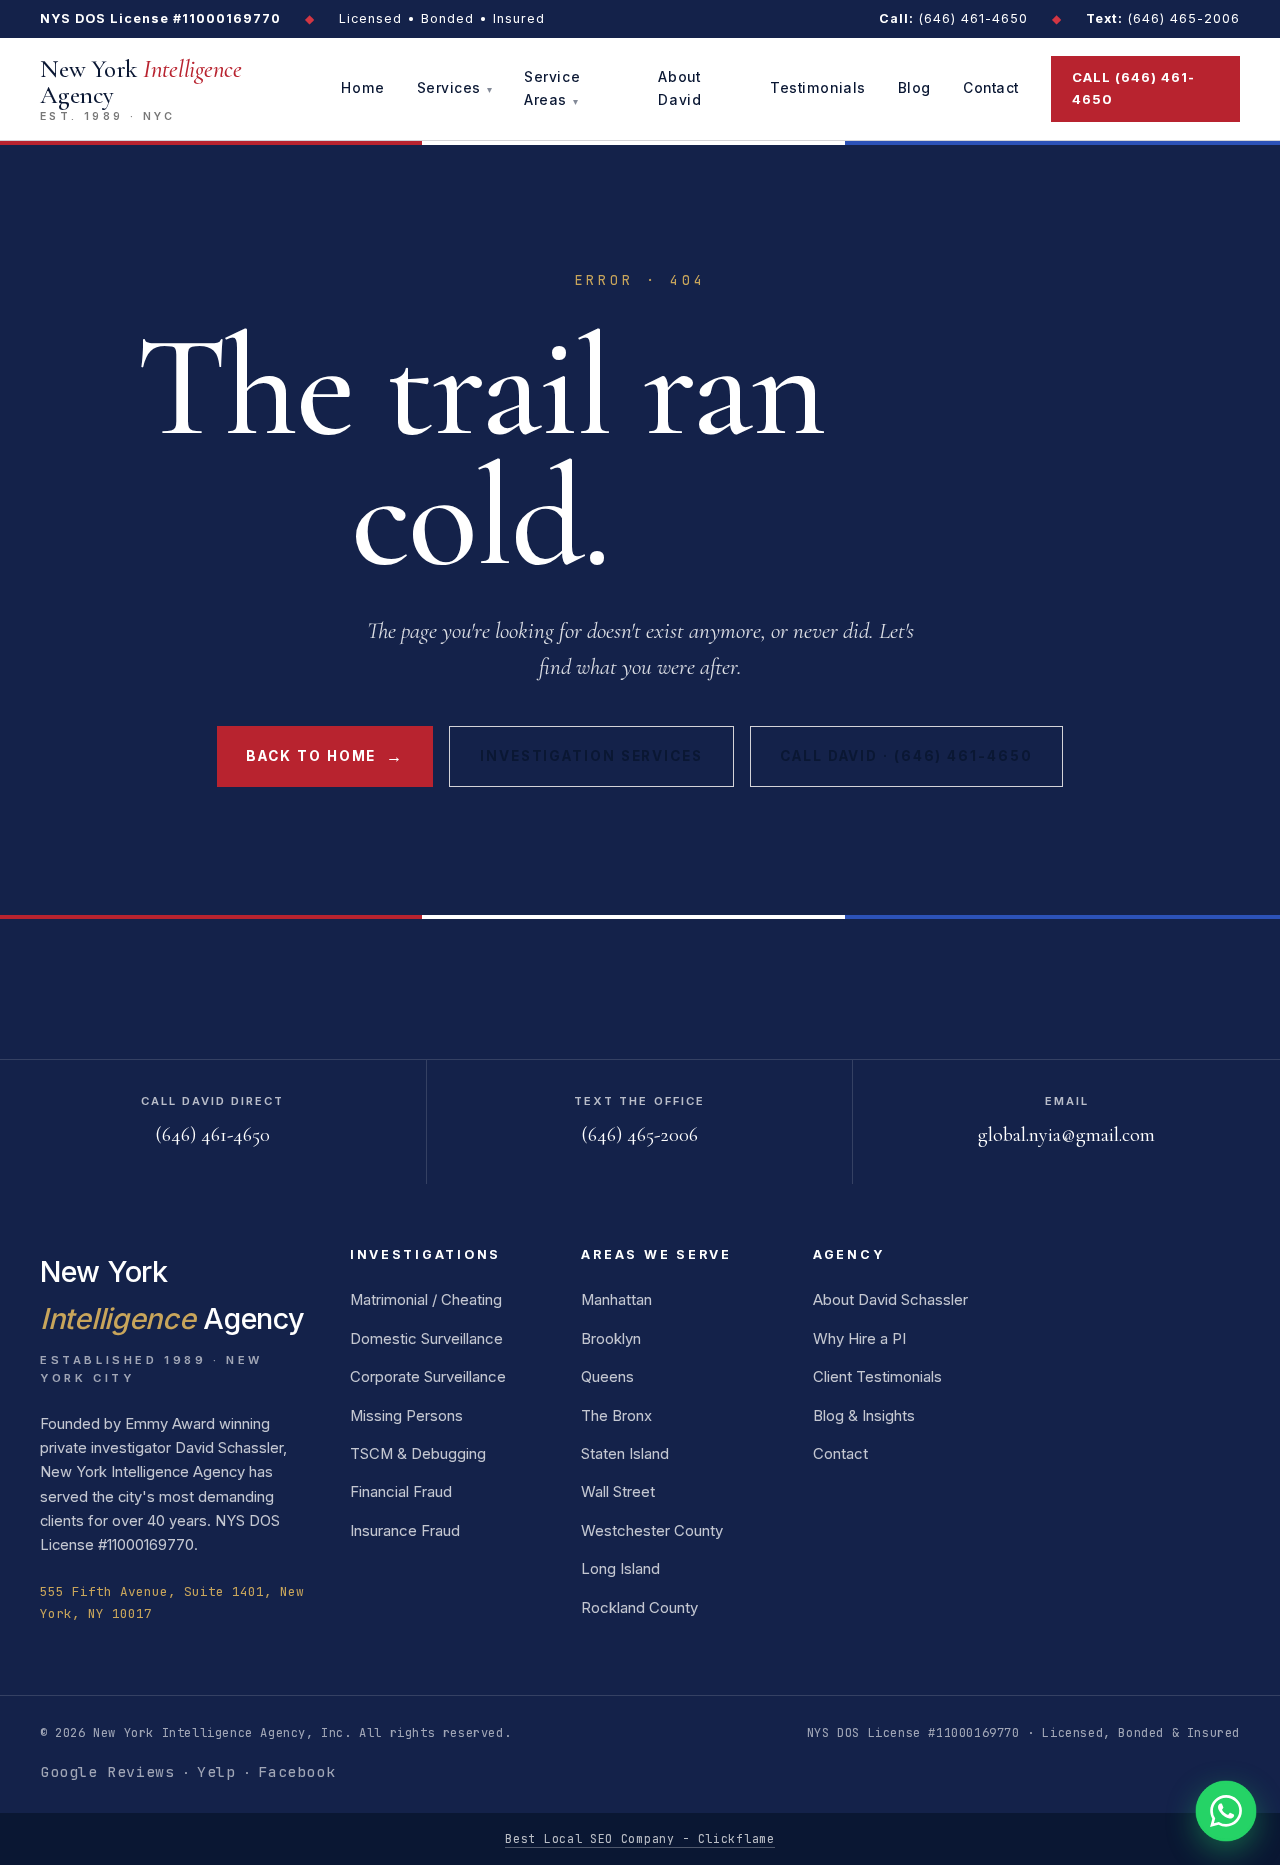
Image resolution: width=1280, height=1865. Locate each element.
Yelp (216, 1771)
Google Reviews (107, 1771)
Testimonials (818, 89)
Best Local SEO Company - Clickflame (639, 1838)
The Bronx (616, 1416)
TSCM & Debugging (418, 1454)
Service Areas (552, 88)
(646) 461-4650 (953, 18)
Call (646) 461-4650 (1134, 88)
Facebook (296, 1771)
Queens (607, 1377)
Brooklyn (611, 1339)
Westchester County (652, 1531)
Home (362, 89)
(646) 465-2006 (1163, 18)
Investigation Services (591, 756)
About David (679, 88)
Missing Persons (406, 1416)
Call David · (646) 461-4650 (906, 756)
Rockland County (639, 1608)
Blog (914, 89)
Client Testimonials (877, 1377)
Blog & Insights (864, 1416)
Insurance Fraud (405, 1531)
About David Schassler (890, 1300)
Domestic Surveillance (426, 1339)
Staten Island (625, 1454)
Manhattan (616, 1300)
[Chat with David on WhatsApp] (1226, 1811)
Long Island (620, 1569)
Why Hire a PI (859, 1339)
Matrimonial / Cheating (426, 1300)
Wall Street (618, 1492)
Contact (991, 89)
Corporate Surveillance (428, 1377)
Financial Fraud (401, 1492)
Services (449, 89)
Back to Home (324, 756)
